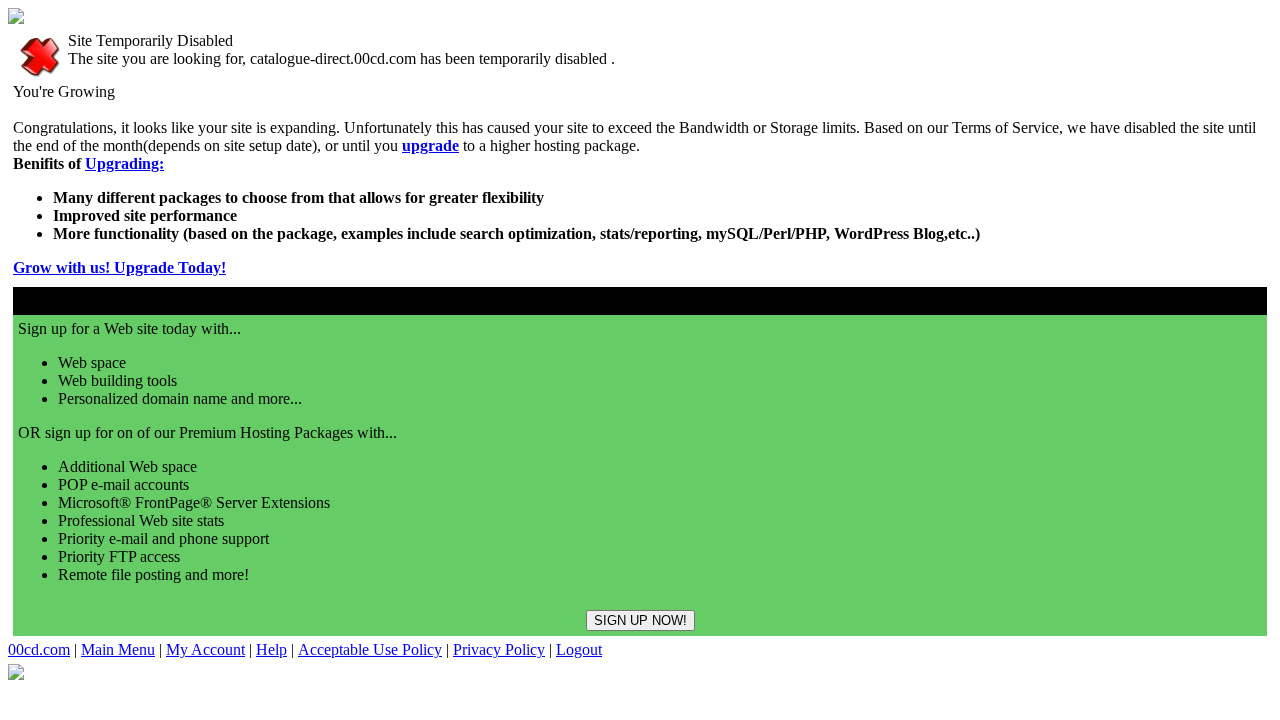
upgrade (430, 145)
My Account (205, 649)
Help (271, 649)
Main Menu (118, 649)
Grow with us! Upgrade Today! (119, 267)
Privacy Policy (499, 649)
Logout (579, 649)
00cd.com (39, 649)
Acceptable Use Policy (370, 649)
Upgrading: (124, 163)
